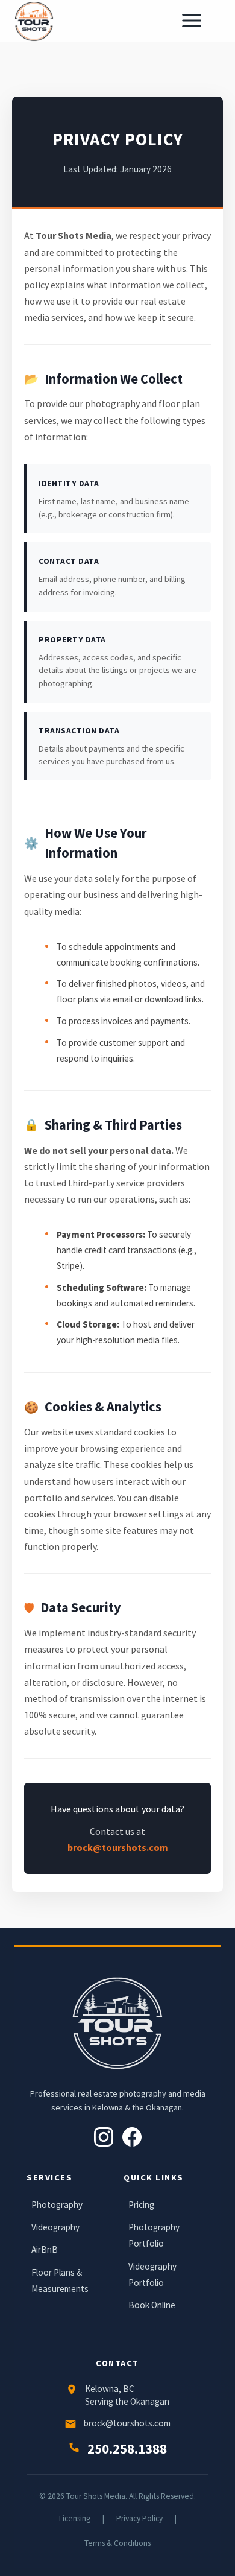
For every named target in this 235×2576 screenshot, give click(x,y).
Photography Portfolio (154, 2235)
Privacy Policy (139, 2518)
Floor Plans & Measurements (60, 2280)
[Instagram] (104, 2137)
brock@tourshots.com (118, 1847)
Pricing (141, 2205)
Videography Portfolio (152, 2274)
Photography (57, 2205)
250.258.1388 (127, 2449)
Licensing (75, 2518)
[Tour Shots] (34, 21)
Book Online (152, 2305)
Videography (55, 2227)
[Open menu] (198, 21)
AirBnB (45, 2249)
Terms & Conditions (117, 2543)
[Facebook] (132, 2137)
